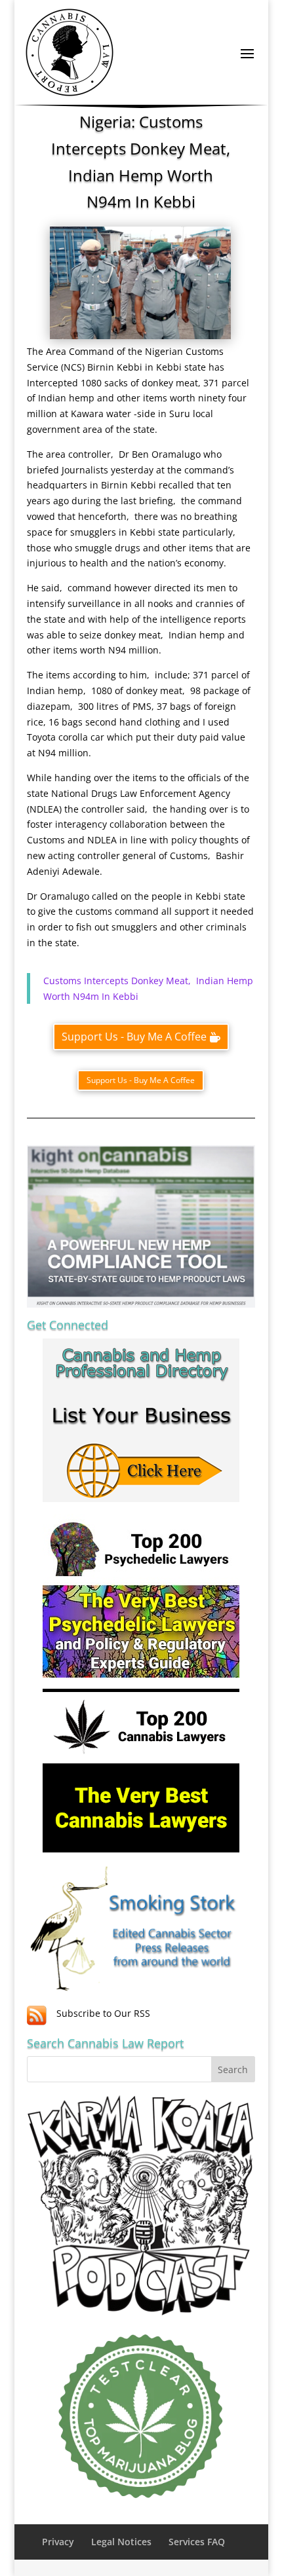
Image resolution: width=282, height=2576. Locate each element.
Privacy (58, 2542)
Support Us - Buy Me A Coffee (134, 1037)
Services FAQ (197, 2542)
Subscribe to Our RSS (103, 2013)
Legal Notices (121, 2542)
